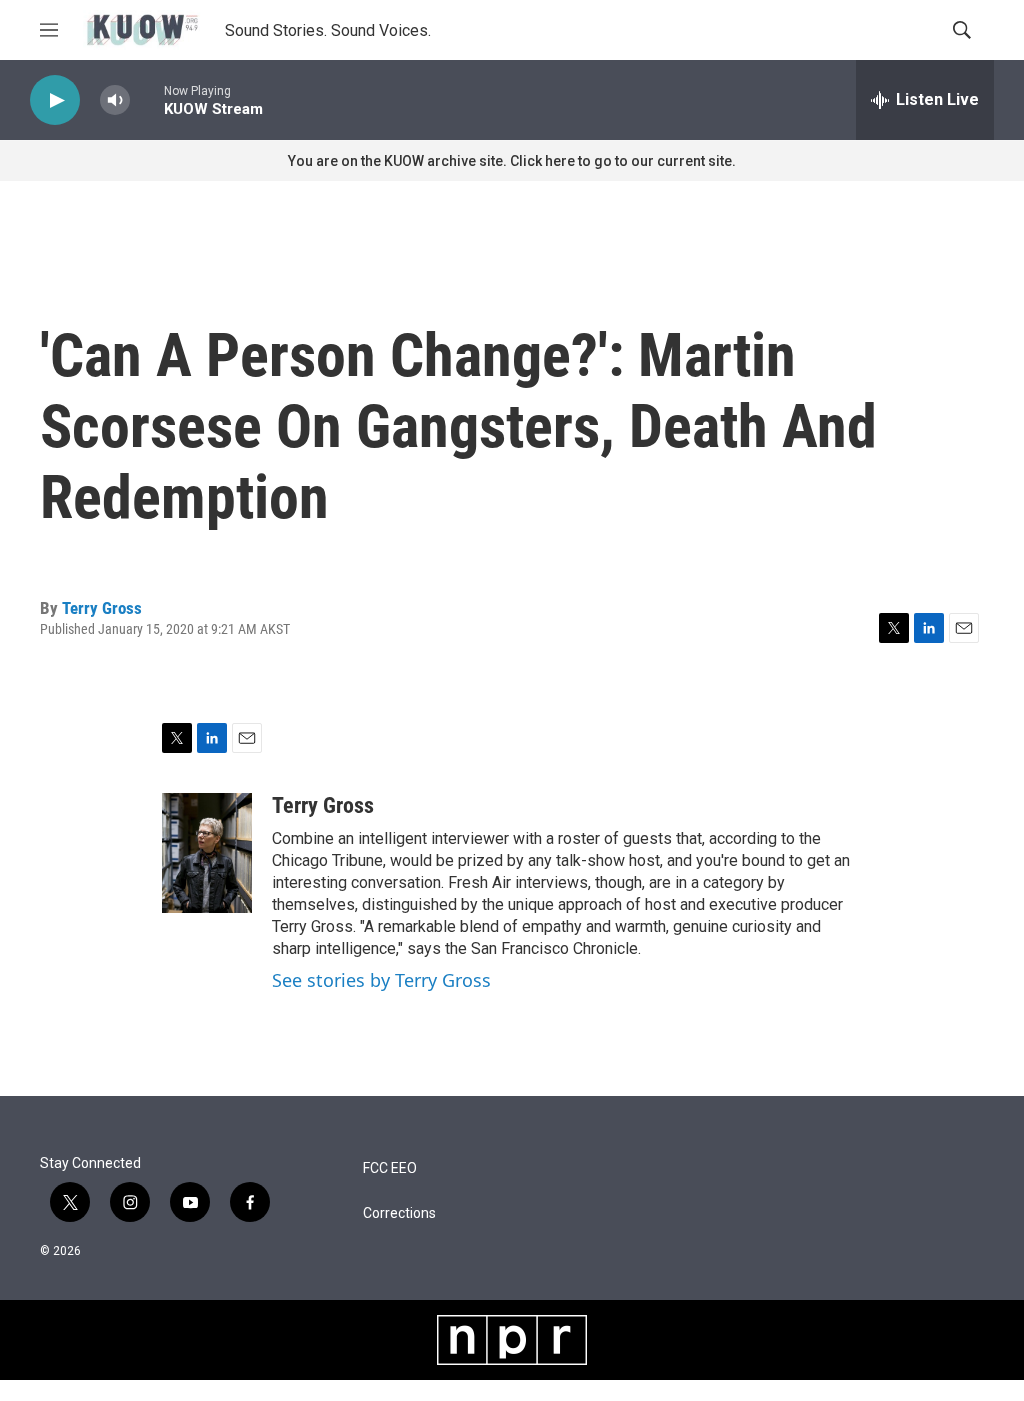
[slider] (147, 99)
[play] (55, 100)
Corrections (399, 1213)
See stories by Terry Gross (381, 980)
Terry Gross (102, 608)
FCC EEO (390, 1168)
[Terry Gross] (207, 853)
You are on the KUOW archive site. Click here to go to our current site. (512, 161)
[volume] (115, 100)
